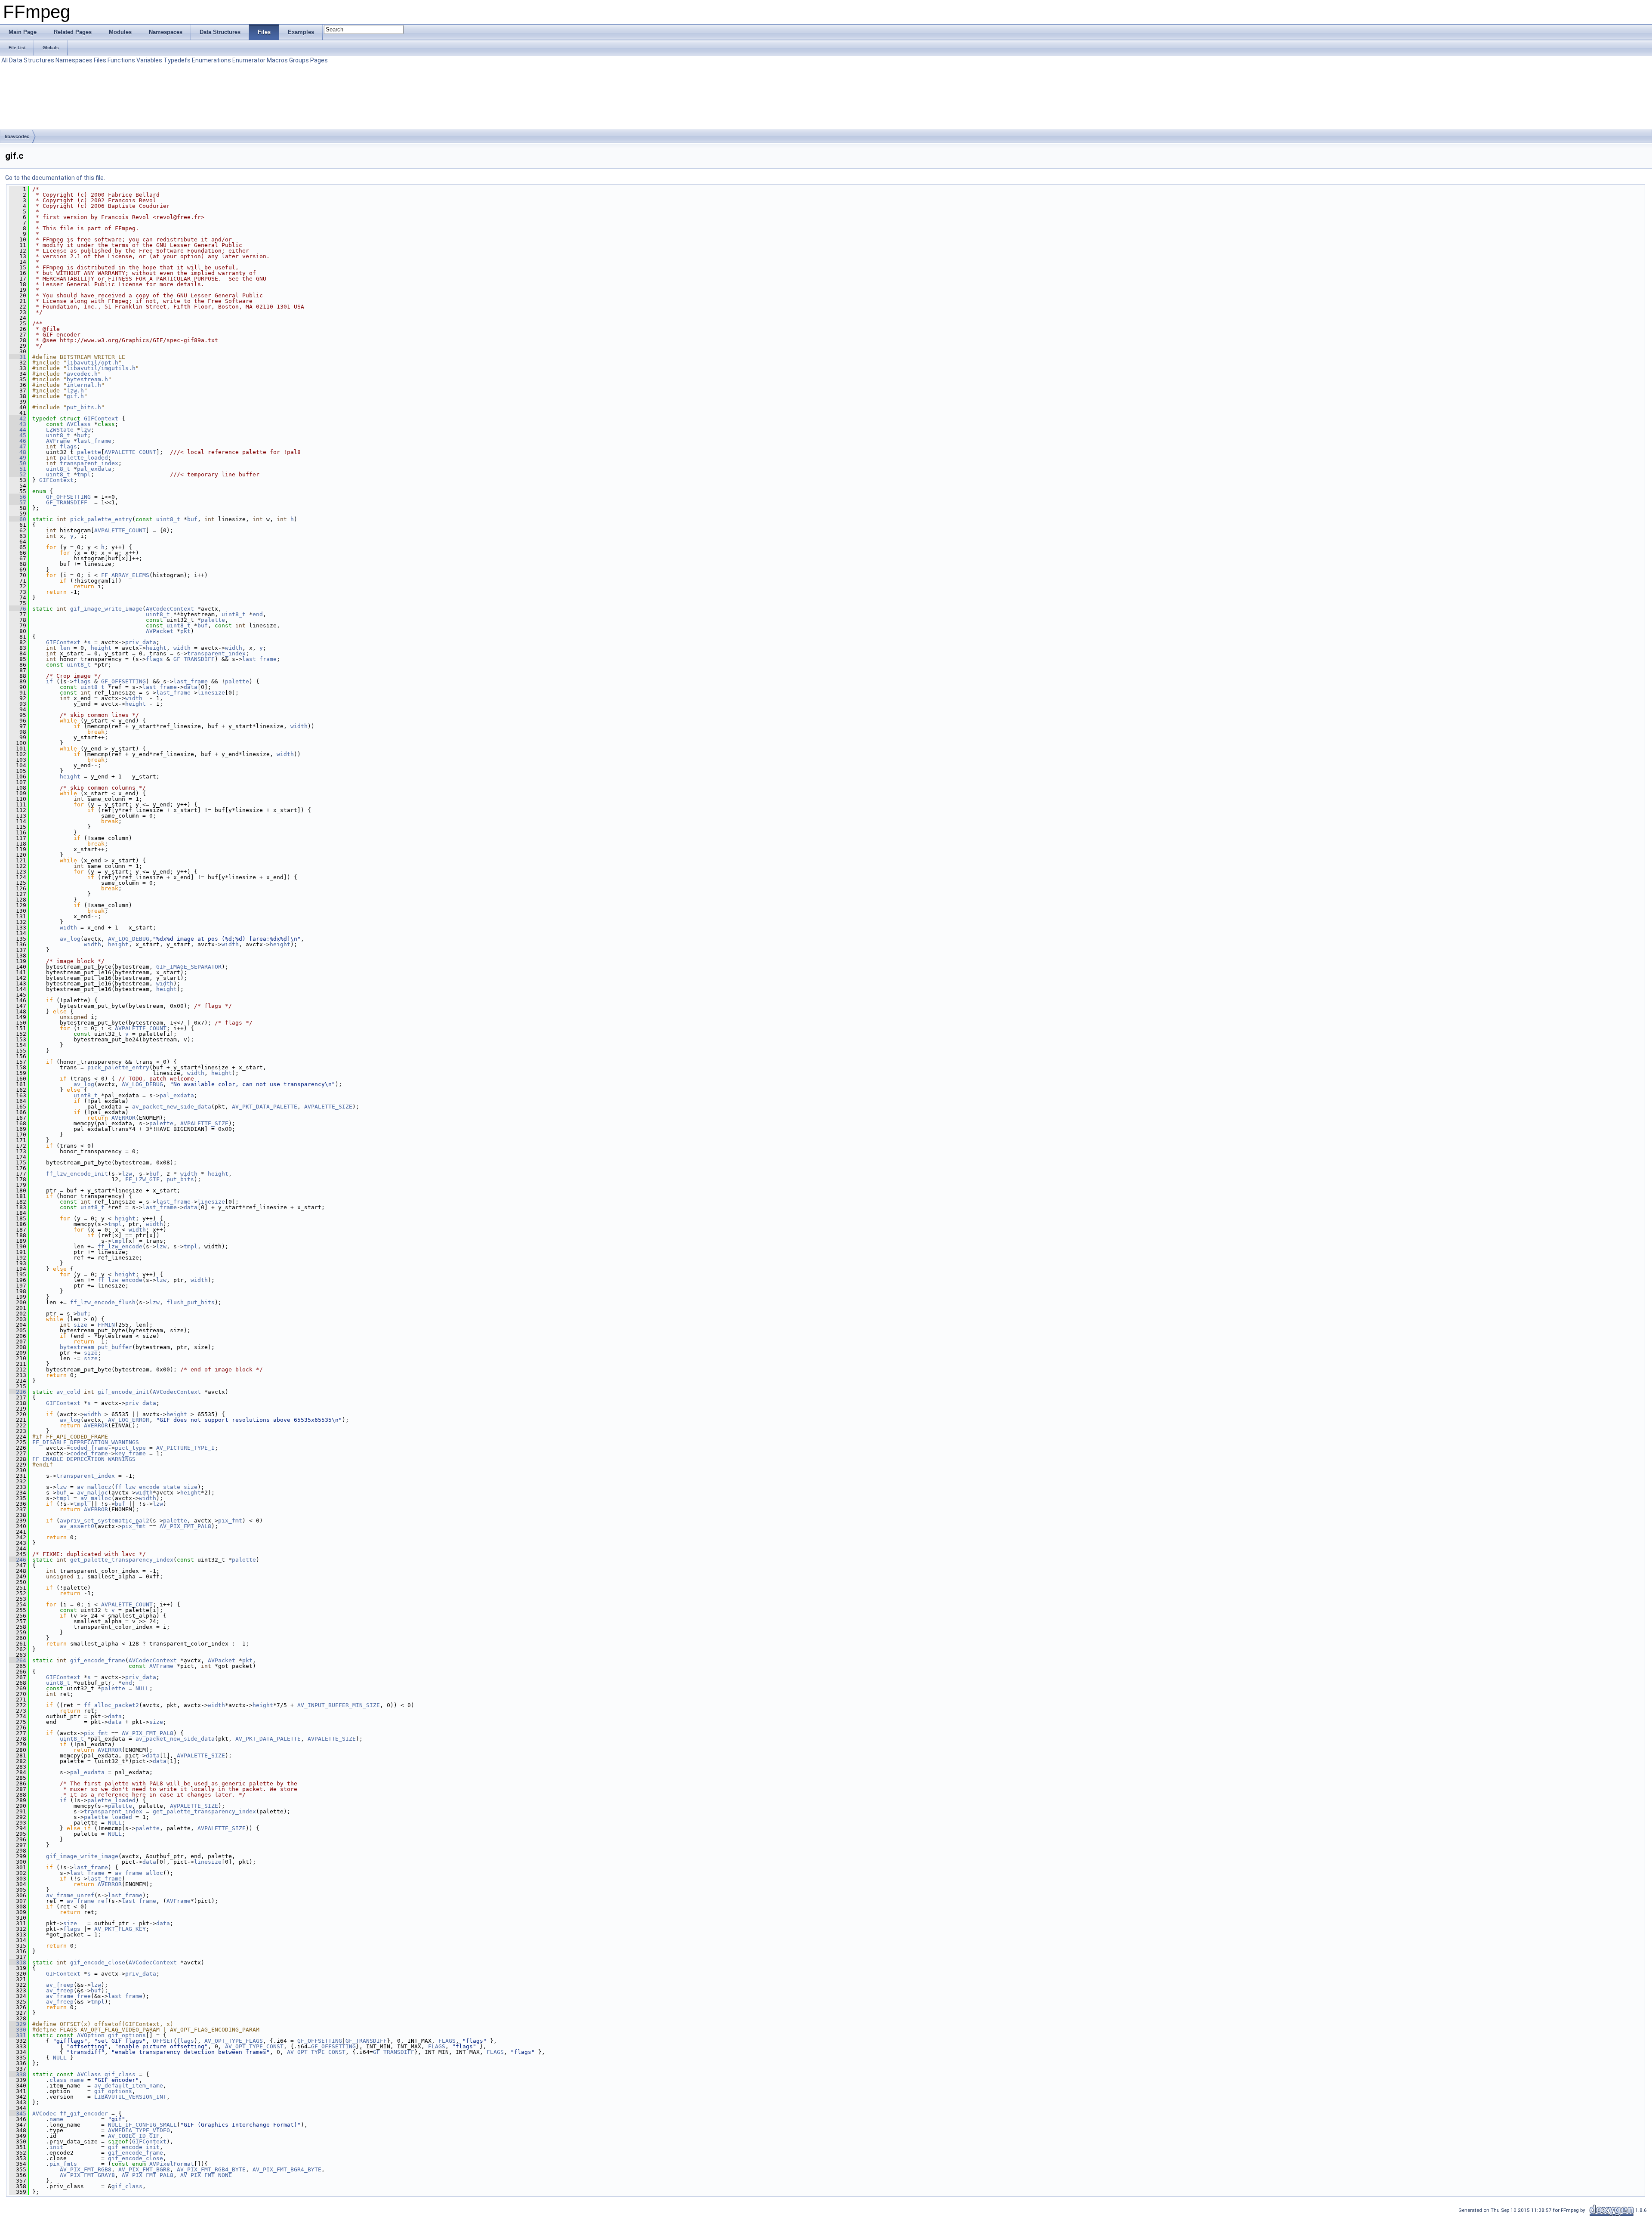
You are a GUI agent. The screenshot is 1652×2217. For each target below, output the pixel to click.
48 (18, 452)
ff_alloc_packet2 (111, 1705)
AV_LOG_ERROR (129, 1420)
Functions (121, 60)
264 (18, 1660)
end (258, 614)
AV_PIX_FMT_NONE (206, 2175)
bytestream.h (87, 379)
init (56, 2147)
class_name (67, 2080)
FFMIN (106, 1325)
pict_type (130, 1448)
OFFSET (163, 2041)
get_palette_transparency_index (122, 1560)
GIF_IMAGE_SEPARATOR (189, 967)
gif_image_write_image (106, 609)
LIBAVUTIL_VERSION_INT (130, 2097)
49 (18, 458)
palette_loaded (84, 458)
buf (82, 435)
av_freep (60, 1985)
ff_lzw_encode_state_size (156, 1487)
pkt (185, 631)
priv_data (141, 642)
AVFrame (58, 441)
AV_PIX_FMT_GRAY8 (87, 2175)
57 (18, 502)
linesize (211, 693)
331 (18, 2035)
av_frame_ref (87, 1901)
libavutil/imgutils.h (101, 368)
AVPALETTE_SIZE (328, 1107)
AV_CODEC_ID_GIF (134, 2136)
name (56, 2119)
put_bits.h (84, 407)
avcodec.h (82, 374)
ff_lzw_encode (120, 1246)
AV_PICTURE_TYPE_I (185, 1448)
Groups (299, 60)
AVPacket (160, 631)
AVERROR (123, 1118)
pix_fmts (63, 2164)
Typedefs (177, 60)
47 (18, 446)
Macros (277, 60)
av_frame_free (68, 1996)
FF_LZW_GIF (142, 1179)
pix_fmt (230, 1521)
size (80, 1325)
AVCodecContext (170, 609)
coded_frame (89, 1448)
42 (18, 418)
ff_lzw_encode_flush (103, 1302)
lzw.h (75, 391)
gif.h (75, 396)
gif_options (127, 2035)
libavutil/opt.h (92, 363)
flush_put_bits (191, 1302)
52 (18, 474)
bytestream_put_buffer (96, 1347)
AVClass (79, 424)
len (65, 648)
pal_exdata (94, 469)
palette (89, 452)
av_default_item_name (129, 2086)
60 (18, 519)
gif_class (120, 2074)
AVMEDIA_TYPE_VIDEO (139, 2130)
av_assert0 (77, 1526)
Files (100, 60)
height (101, 648)
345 (18, 2114)
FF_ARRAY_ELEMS (125, 575)
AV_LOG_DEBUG (129, 939)
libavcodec (17, 136)
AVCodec (44, 2114)
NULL (142, 1688)
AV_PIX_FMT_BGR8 (144, 2169)
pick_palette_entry (101, 519)
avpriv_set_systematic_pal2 (105, 1521)
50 (18, 463)
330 (18, 2030)
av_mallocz (94, 1487)
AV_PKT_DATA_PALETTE (265, 1107)
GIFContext (101, 418)
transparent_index (89, 463)
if (49, 681)
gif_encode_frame (98, 1660)
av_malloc (92, 1493)
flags (68, 446)
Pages (319, 60)
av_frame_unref (70, 1895)
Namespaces (74, 60)
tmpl (84, 474)
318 (18, 1962)
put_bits (180, 1179)
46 (18, 441)
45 (18, 435)
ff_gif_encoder (84, 2114)
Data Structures (32, 60)
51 (18, 469)
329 (18, 2024)
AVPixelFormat (172, 2164)
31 (18, 357)
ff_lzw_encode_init (77, 1174)
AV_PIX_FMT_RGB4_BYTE (211, 2169)
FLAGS (447, 2041)
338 (18, 2074)
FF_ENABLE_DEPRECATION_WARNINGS (84, 1459)
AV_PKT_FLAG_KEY (120, 1929)
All (5, 60)
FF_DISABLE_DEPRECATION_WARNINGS (86, 1442)
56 (18, 497)
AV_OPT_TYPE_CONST (254, 2046)
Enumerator (249, 60)
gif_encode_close (98, 1962)
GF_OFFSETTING (68, 497)
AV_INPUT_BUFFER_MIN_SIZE (339, 1705)
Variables (149, 60)
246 (18, 1560)
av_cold (68, 1392)
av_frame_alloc (139, 1873)
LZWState (60, 430)
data (191, 687)
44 (18, 430)
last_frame (94, 441)
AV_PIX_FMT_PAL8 (185, 1526)
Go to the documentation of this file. (55, 178)
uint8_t (58, 435)
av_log (70, 939)
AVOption (91, 2035)
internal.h (84, 385)
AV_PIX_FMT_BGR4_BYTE (287, 2169)
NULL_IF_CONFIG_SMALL (142, 2125)
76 (18, 609)
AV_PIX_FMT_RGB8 (86, 2169)
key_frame (130, 1453)
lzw (86, 430)
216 (18, 1392)
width (182, 648)
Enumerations (211, 60)
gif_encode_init (123, 1392)
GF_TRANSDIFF (67, 502)
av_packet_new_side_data (172, 1107)
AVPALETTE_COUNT (130, 452)
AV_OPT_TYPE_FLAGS (234, 2041)
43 (18, 424)
